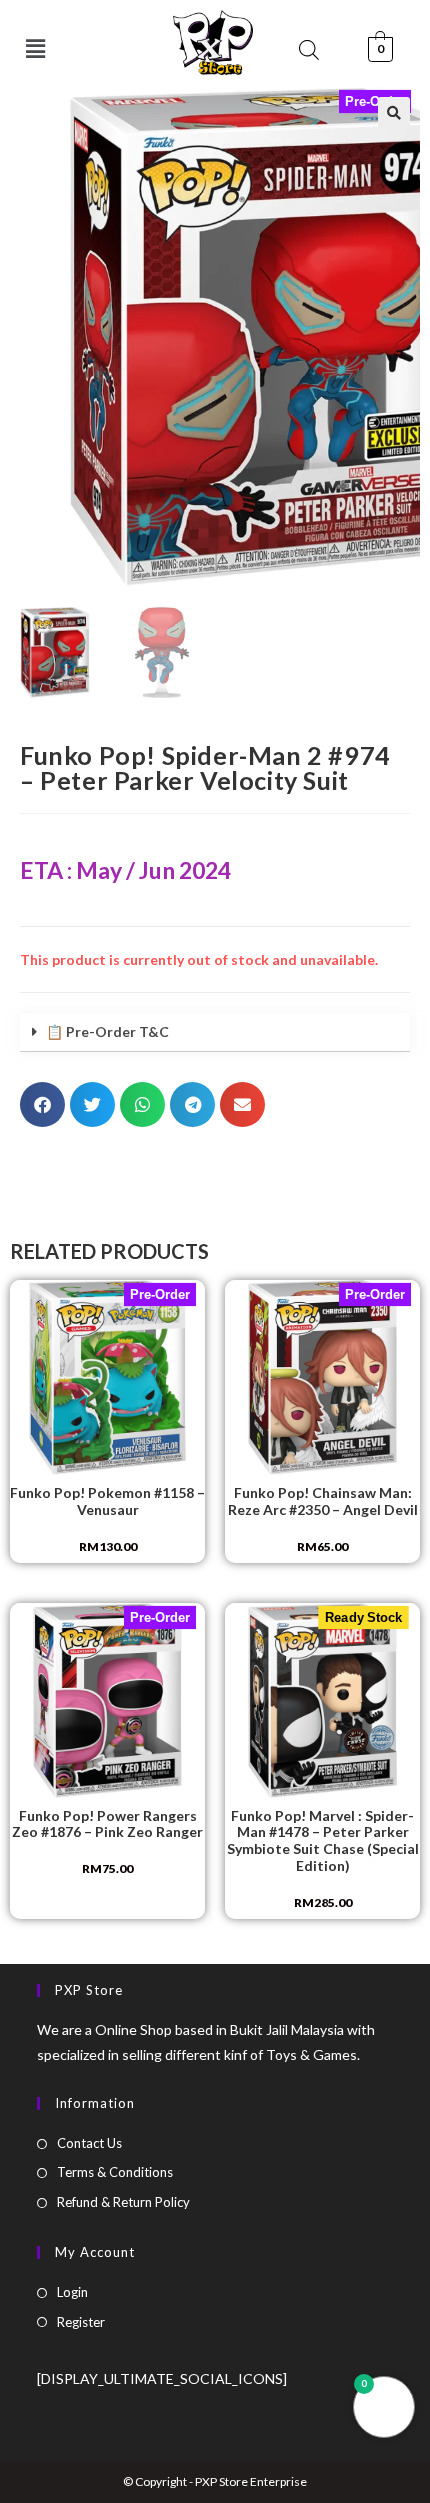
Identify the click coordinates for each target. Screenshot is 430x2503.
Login (72, 2292)
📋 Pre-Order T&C (107, 1031)
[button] (36, 48)
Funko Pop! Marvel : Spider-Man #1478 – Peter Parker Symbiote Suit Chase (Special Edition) (323, 1841)
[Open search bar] (309, 49)
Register (81, 2322)
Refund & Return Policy (123, 2202)
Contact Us (89, 2143)
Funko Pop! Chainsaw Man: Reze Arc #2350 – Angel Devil (323, 1501)
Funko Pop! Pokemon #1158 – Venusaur (107, 1501)
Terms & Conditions (115, 2172)
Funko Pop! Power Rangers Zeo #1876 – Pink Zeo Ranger (107, 1824)
